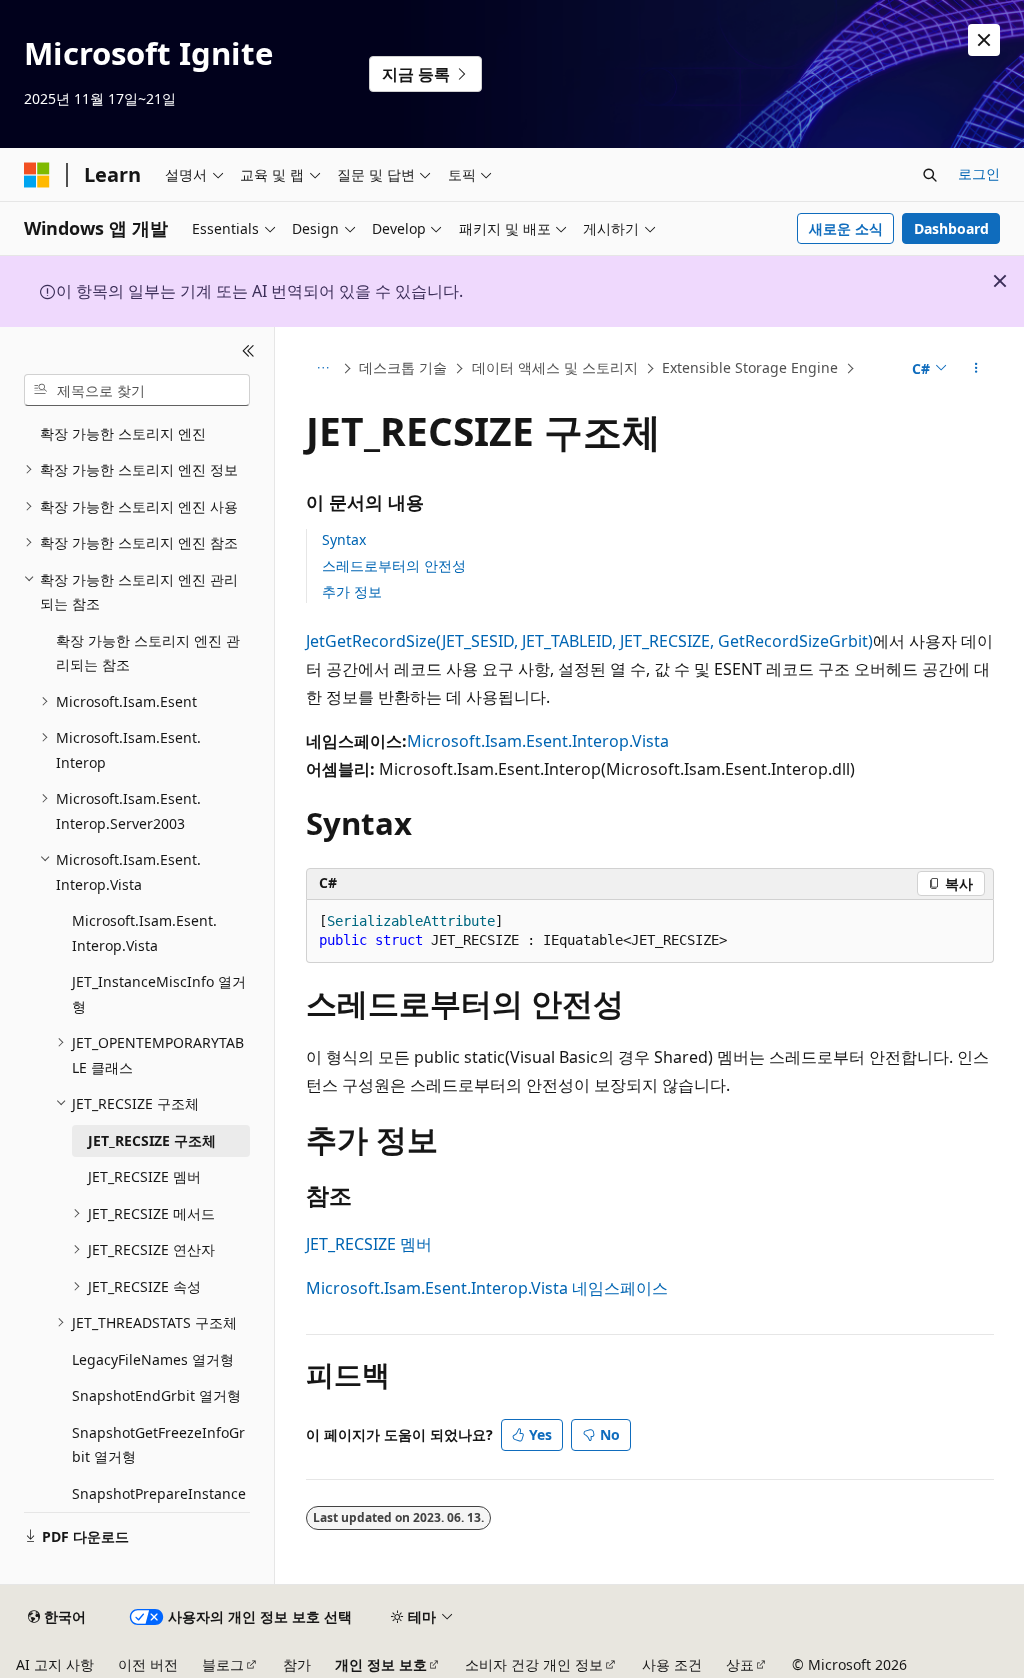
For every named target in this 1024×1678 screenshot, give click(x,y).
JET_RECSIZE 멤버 (369, 1244)
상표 (740, 1664)
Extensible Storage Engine (750, 367)
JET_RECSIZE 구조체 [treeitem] (152, 1140)
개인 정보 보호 (381, 1664)
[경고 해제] (984, 40)
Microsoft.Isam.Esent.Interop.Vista (538, 741)
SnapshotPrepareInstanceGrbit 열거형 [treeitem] (159, 1506)
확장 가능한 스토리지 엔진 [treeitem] (123, 433)
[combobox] (137, 390)
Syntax (344, 539)
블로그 (223, 1664)
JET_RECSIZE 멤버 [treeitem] (144, 1176)
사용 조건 (672, 1664)
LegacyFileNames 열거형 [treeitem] (153, 1359)
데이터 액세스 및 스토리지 (555, 367)
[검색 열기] (930, 175)
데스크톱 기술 (403, 367)
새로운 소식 (846, 228)
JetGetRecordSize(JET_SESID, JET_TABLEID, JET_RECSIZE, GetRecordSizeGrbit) (589, 641)
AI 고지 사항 (55, 1664)
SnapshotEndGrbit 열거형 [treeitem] (156, 1395)
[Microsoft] (37, 175)
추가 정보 (352, 591)
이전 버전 (148, 1664)
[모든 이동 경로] (323, 369)
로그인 (979, 173)
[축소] (248, 351)
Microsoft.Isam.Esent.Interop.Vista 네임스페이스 (487, 1288)
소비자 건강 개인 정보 (534, 1664)
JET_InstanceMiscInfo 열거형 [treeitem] (159, 994)
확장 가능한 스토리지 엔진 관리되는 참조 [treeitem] (148, 653)
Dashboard (951, 228)
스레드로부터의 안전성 (394, 565)
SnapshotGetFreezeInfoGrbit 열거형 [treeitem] (158, 1445)
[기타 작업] (975, 369)
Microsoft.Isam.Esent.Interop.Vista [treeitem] (144, 933)
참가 (297, 1664)
